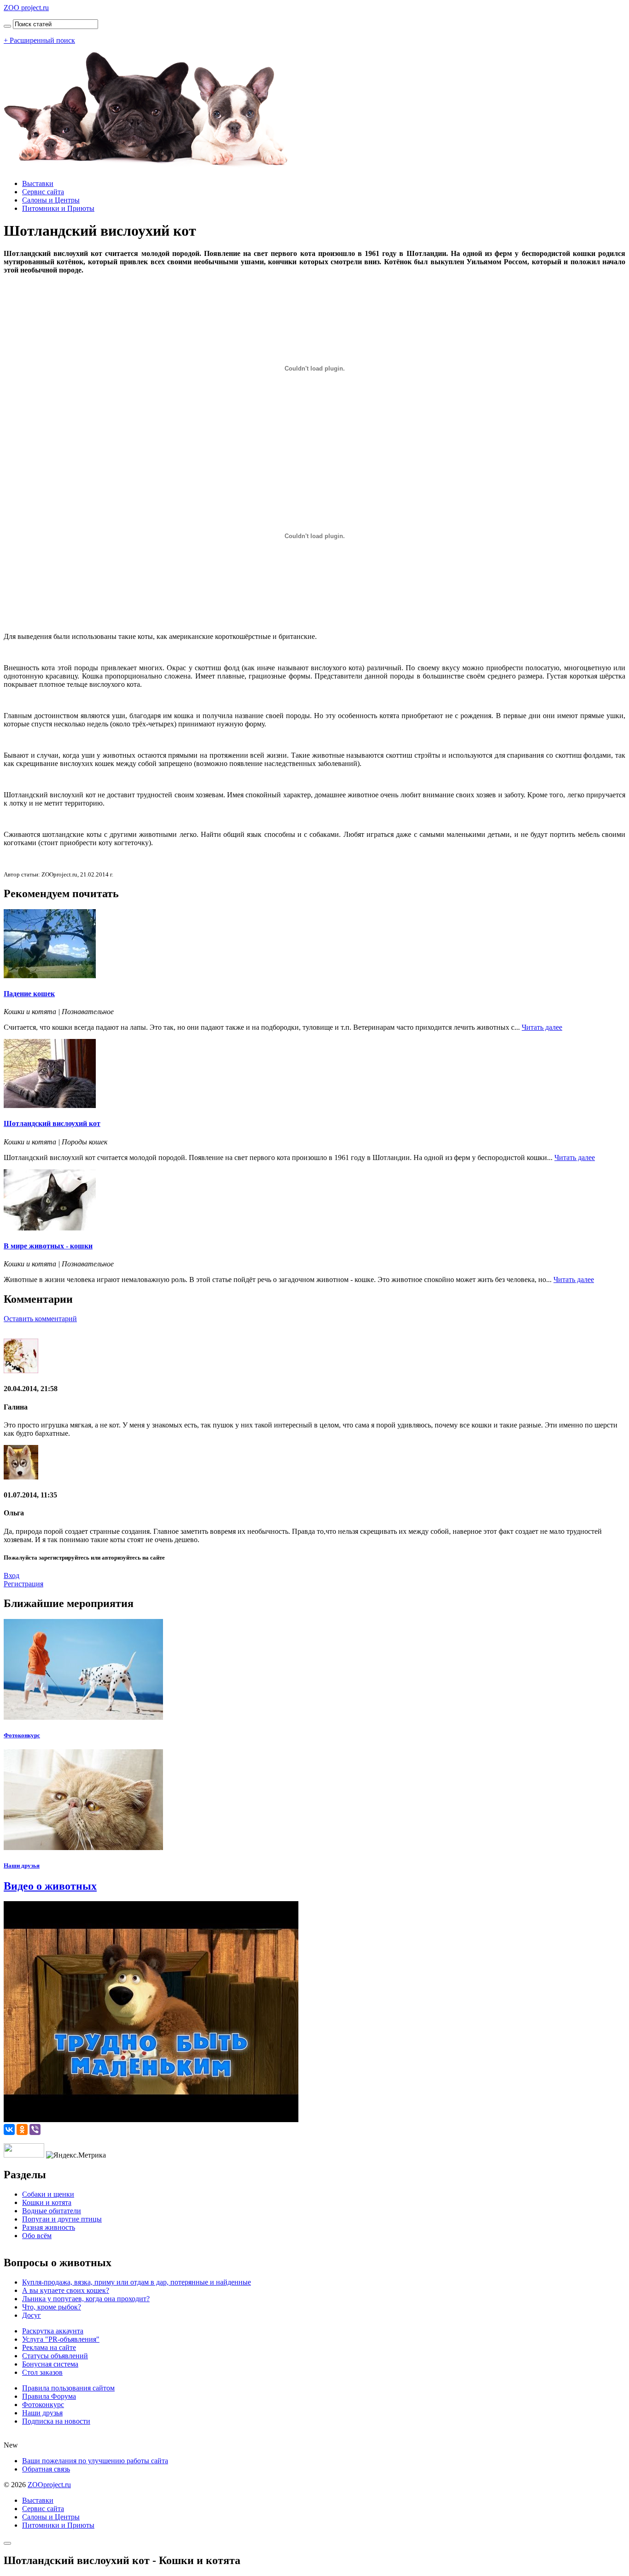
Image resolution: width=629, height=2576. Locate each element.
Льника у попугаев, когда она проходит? (86, 2299)
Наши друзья (22, 1865)
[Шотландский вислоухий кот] (50, 1105)
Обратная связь (46, 2469)
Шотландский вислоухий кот (52, 1123)
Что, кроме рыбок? (52, 2307)
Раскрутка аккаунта (53, 2331)
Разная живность (49, 2227)
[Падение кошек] (50, 976)
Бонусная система (50, 2364)
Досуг (32, 2315)
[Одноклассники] (22, 2129)
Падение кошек (29, 994)
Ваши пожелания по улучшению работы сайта (95, 2461)
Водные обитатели (52, 2211)
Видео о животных (50, 1886)
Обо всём (37, 2236)
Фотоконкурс (22, 1735)
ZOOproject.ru (49, 2485)
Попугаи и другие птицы (62, 2219)
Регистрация (23, 1584)
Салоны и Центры (51, 200)
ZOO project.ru (26, 8)
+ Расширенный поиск (39, 40)
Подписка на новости (56, 2421)
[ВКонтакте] (9, 2129)
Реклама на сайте (49, 2347)
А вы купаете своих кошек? (66, 2290)
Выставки (38, 183)
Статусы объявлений (55, 2356)
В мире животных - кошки (48, 1246)
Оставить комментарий (40, 1319)
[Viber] (35, 2129)
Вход (12, 1575)
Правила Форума (49, 2396)
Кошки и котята (47, 2202)
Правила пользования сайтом (68, 2388)
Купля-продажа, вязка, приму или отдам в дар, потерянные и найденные (137, 2282)
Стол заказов (42, 2372)
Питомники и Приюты (58, 208)
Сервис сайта (43, 192)
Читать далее (542, 1027)
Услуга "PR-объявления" (61, 2339)
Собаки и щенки (48, 2194)
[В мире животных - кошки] (50, 1228)
